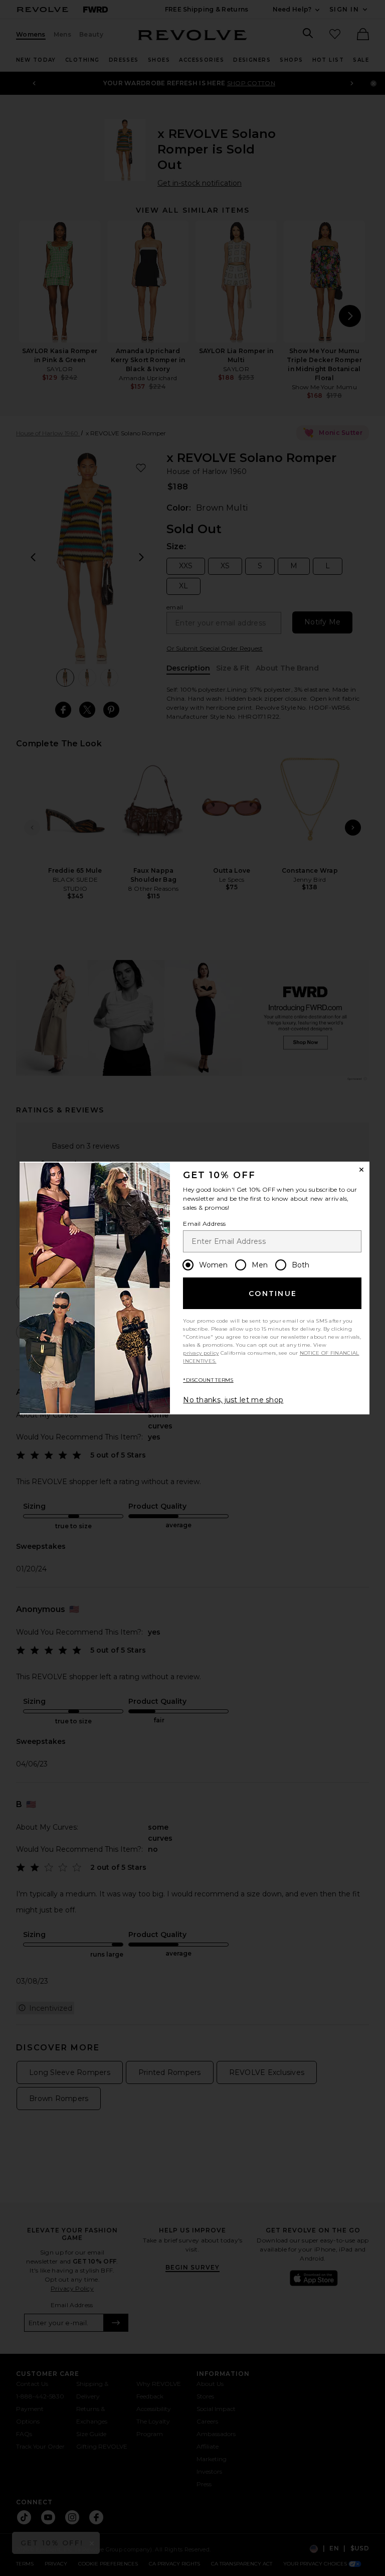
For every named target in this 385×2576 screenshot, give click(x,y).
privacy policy (201, 1353)
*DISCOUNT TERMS (208, 1380)
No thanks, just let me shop (233, 1400)
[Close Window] (361, 1170)
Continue (273, 1294)
